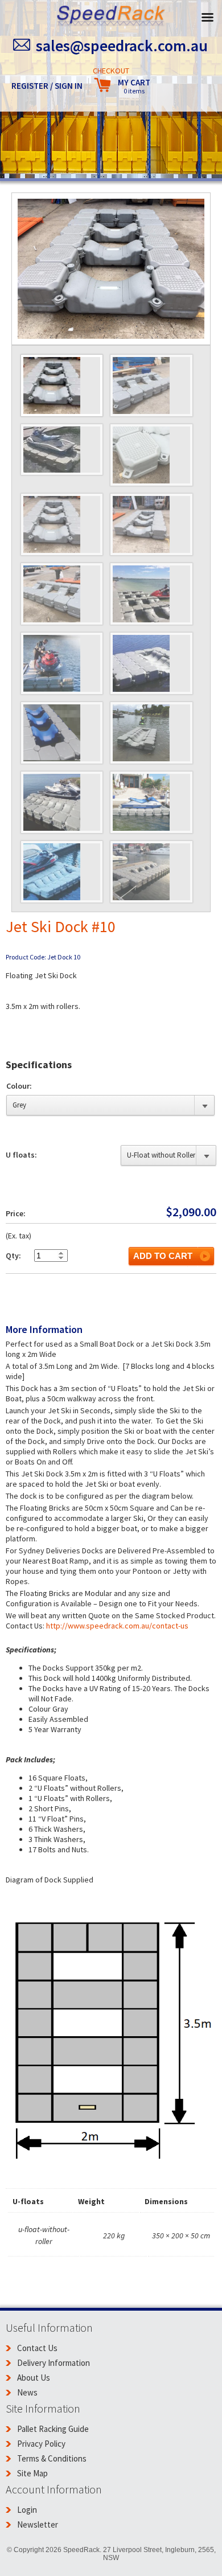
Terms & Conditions (52, 2458)
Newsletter (38, 2524)
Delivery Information (54, 2363)
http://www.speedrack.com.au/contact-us (117, 1626)
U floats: (21, 1155)
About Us (34, 2378)
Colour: (19, 1086)
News (27, 2392)
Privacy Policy (41, 2444)
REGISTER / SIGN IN (47, 86)
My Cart (134, 86)
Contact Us (37, 2348)
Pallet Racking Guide (53, 2429)
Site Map (32, 2473)
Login (27, 2510)
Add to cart (163, 1256)
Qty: (13, 1256)
